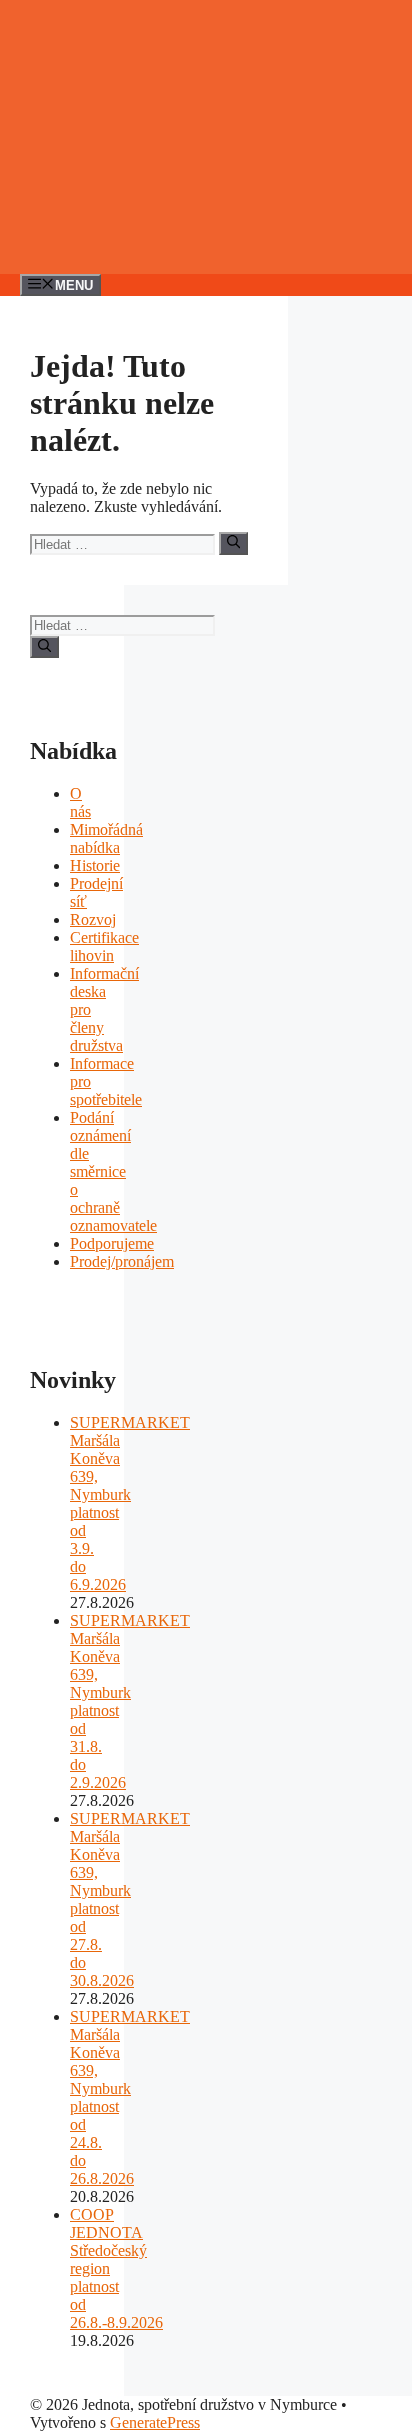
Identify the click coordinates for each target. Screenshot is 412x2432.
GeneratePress (155, 2422)
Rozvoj (93, 919)
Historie (95, 865)
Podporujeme (112, 1243)
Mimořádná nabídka (106, 838)
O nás (80, 802)
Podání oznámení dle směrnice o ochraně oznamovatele (113, 1171)
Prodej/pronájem (122, 1261)
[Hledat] (233, 543)
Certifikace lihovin (104, 946)
